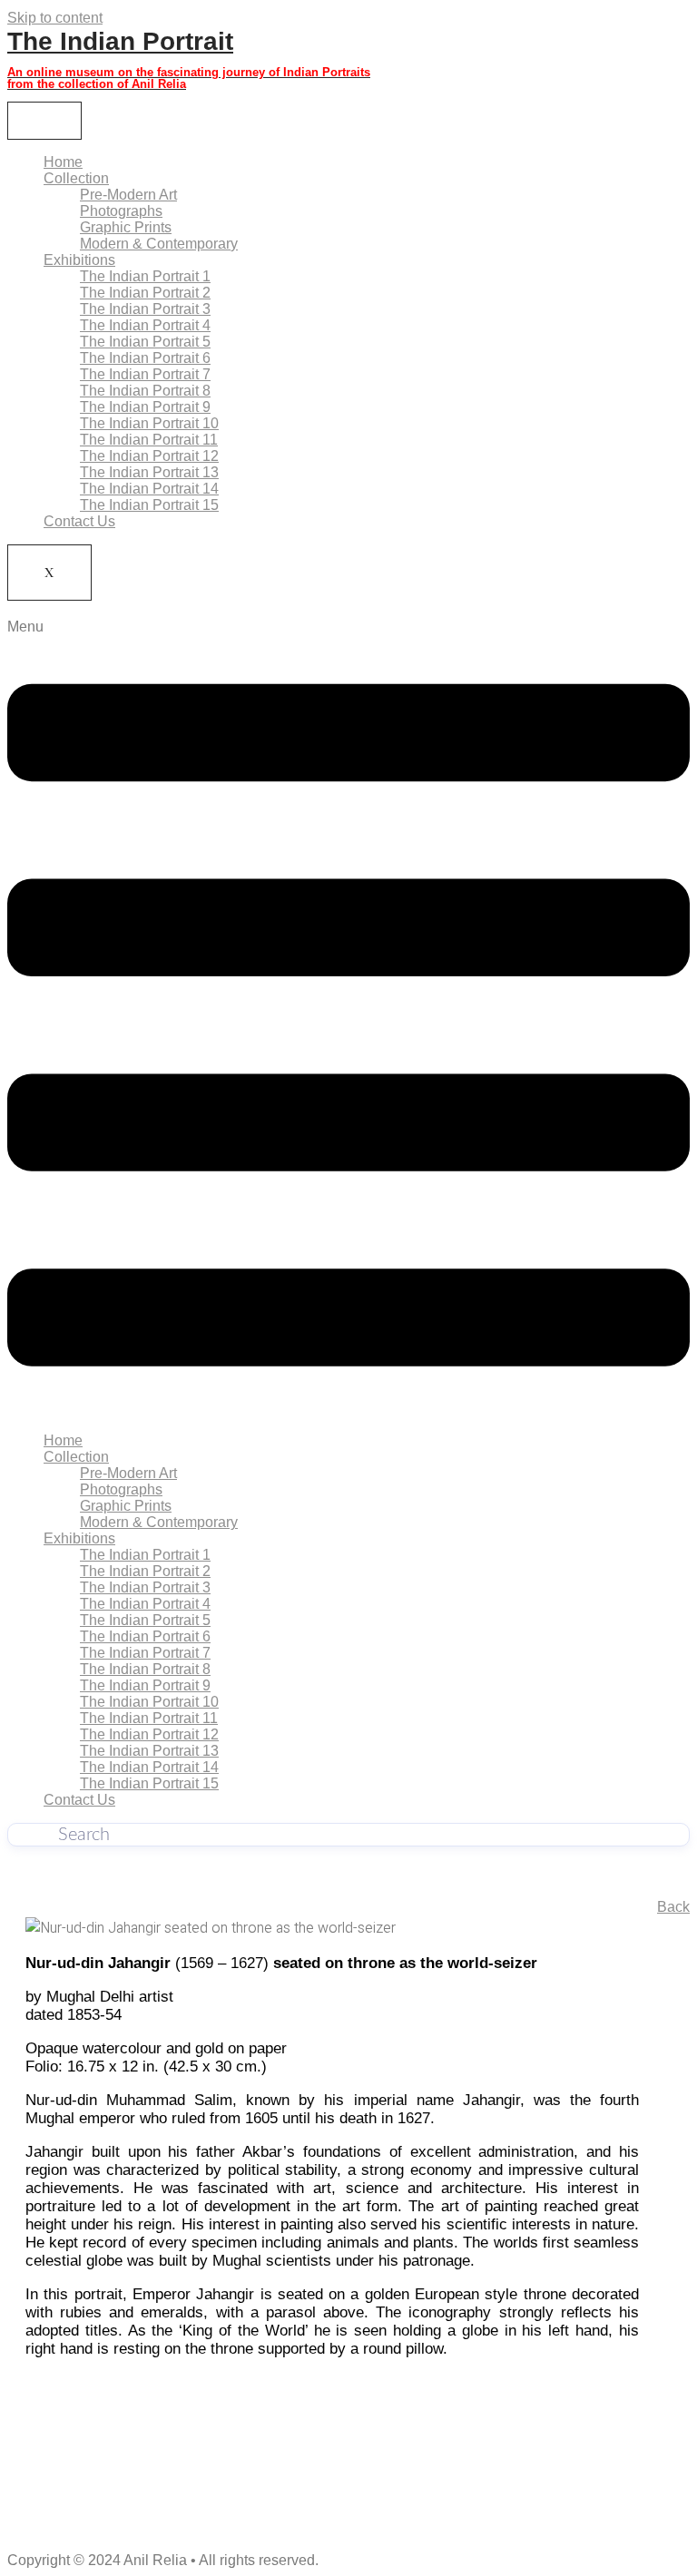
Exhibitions (79, 260)
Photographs (121, 211)
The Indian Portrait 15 (149, 505)
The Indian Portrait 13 (149, 472)
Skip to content (55, 18)
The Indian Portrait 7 (145, 374)
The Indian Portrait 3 (145, 309)
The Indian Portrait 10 (149, 423)
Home (63, 162)
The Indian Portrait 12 (149, 456)
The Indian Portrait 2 (145, 293)
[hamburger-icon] (44, 121)
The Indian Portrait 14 (149, 489)
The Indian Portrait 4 (145, 325)
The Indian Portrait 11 (149, 440)
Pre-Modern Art (128, 195)
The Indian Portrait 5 (145, 342)
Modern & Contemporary (159, 244)
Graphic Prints (126, 227)
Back (673, 1907)
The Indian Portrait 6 (145, 358)
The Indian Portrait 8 (145, 391)
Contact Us (79, 521)
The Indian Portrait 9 (145, 407)
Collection (76, 178)
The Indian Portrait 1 (145, 276)
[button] (348, 1019)
